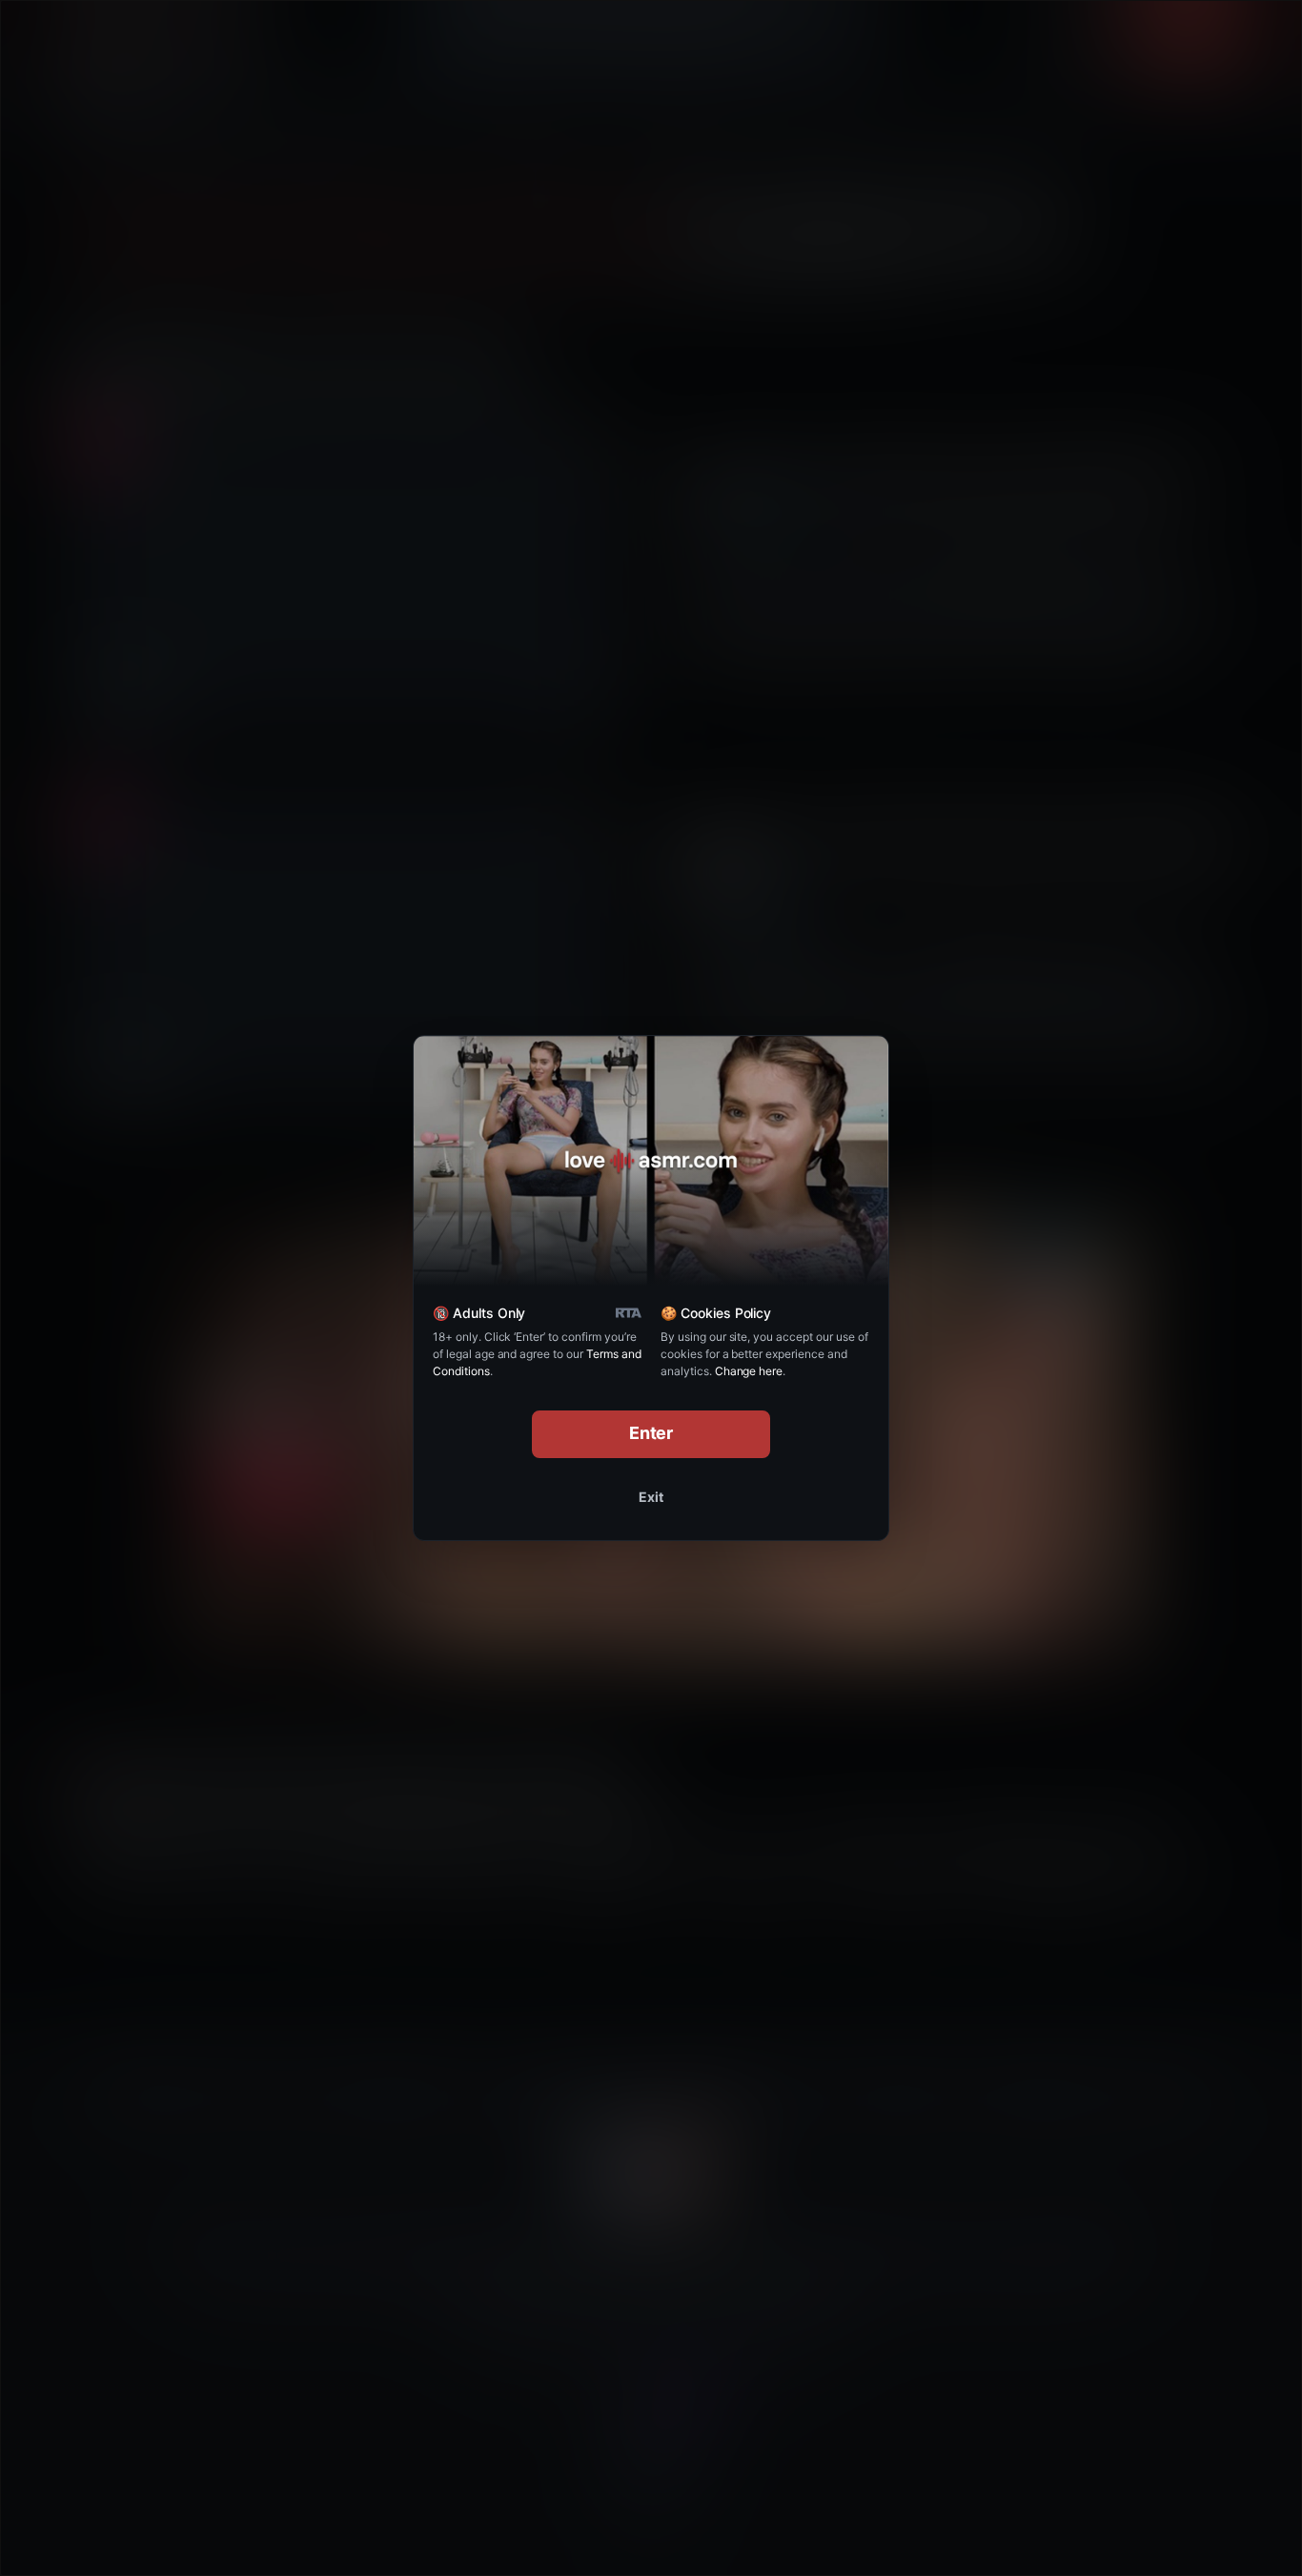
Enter (651, 1433)
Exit (651, 1497)
